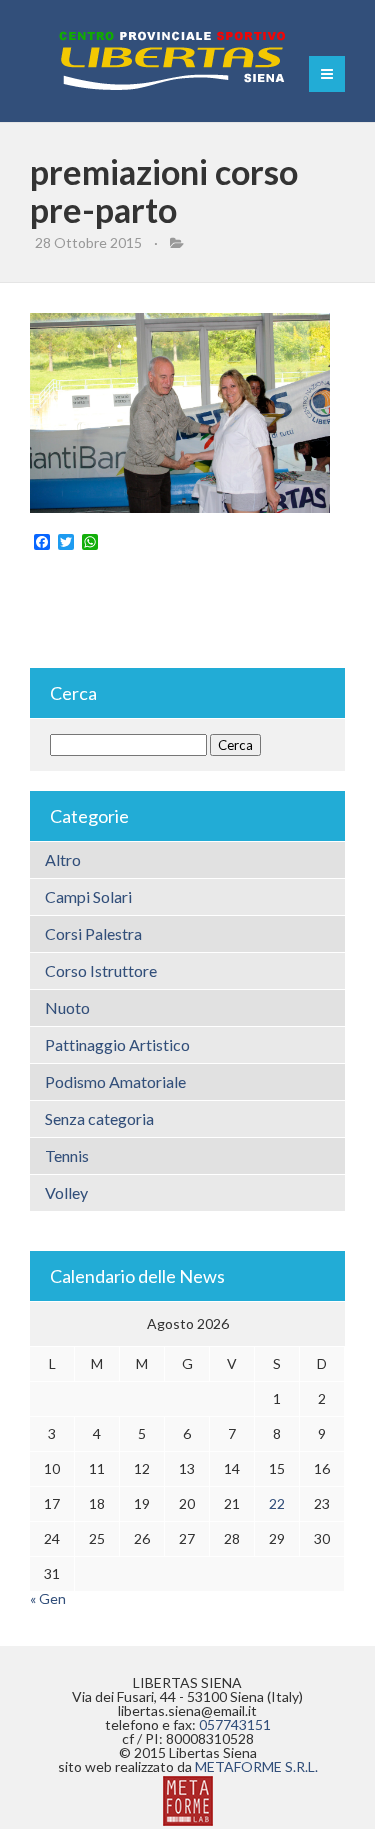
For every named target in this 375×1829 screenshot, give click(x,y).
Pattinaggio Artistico (117, 1044)
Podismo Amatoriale (115, 1081)
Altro (63, 859)
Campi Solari (88, 896)
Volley (66, 1192)
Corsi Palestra (93, 933)
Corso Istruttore (101, 970)
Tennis (67, 1155)
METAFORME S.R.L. (256, 1766)
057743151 (235, 1724)
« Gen (48, 1598)
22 (277, 1503)
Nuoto (67, 1007)
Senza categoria (99, 1118)
